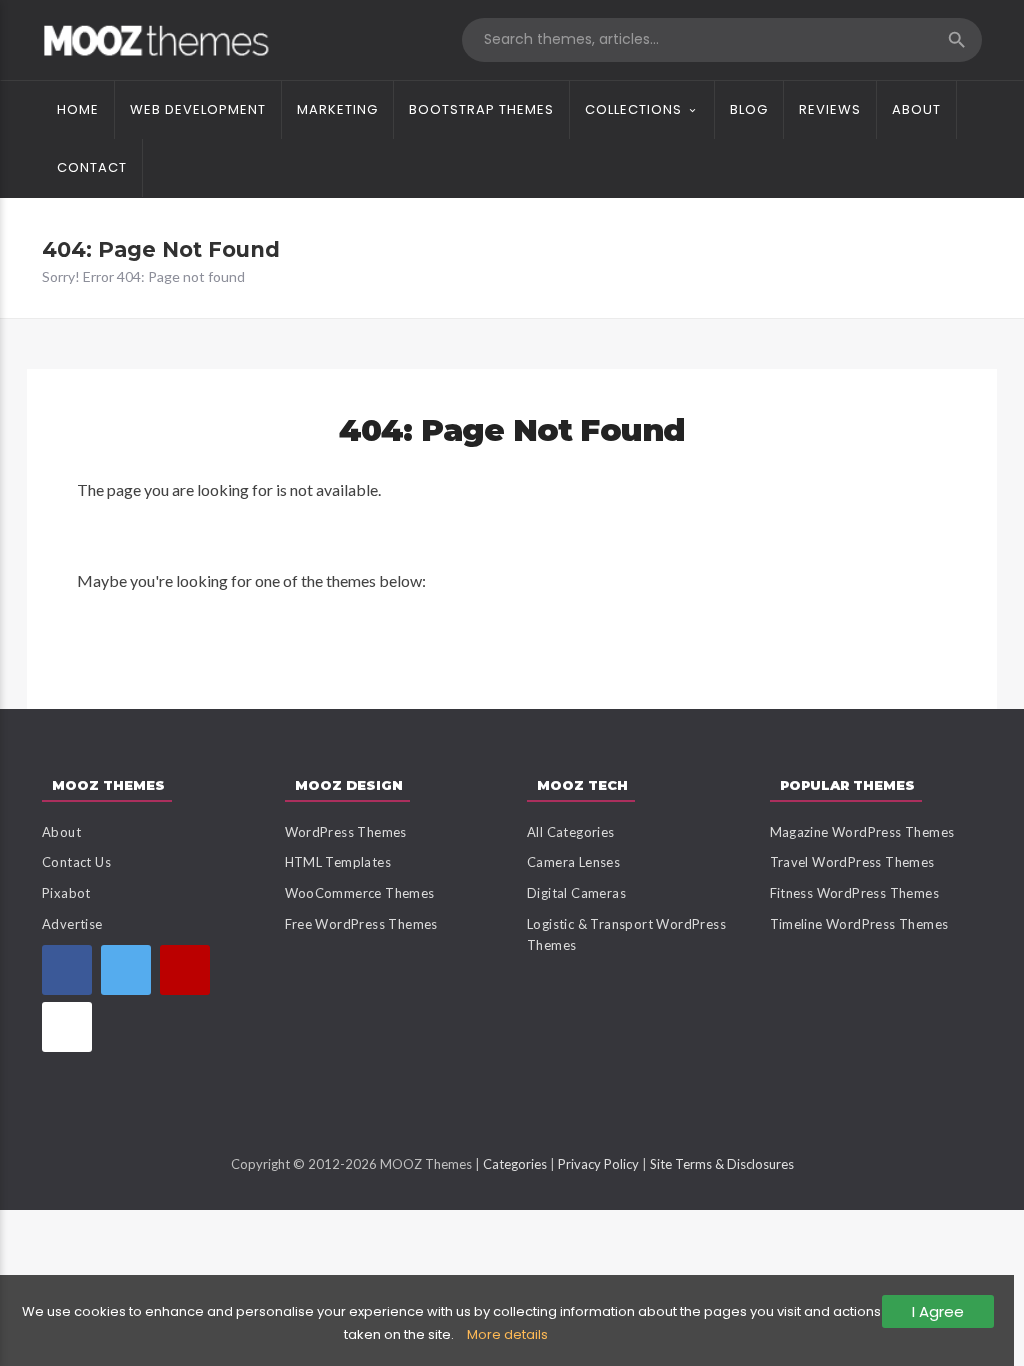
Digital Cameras (576, 893)
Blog (749, 109)
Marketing (337, 109)
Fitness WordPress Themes (855, 893)
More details (507, 1334)
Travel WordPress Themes (852, 862)
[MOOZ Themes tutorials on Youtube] (185, 970)
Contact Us (76, 862)
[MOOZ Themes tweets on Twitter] (126, 970)
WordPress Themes (346, 832)
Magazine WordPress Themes (862, 832)
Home (78, 109)
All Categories (571, 832)
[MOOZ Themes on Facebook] (67, 970)
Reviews (830, 109)
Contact (92, 167)
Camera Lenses (573, 862)
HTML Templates (338, 862)
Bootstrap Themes (481, 109)
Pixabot (66, 893)
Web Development (198, 109)
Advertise (72, 924)
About (916, 109)
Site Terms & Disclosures (722, 1164)
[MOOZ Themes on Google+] (67, 1027)
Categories (515, 1164)
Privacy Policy (598, 1164)
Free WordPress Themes (361, 924)
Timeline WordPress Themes (859, 924)
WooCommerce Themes (360, 893)
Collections (633, 109)
